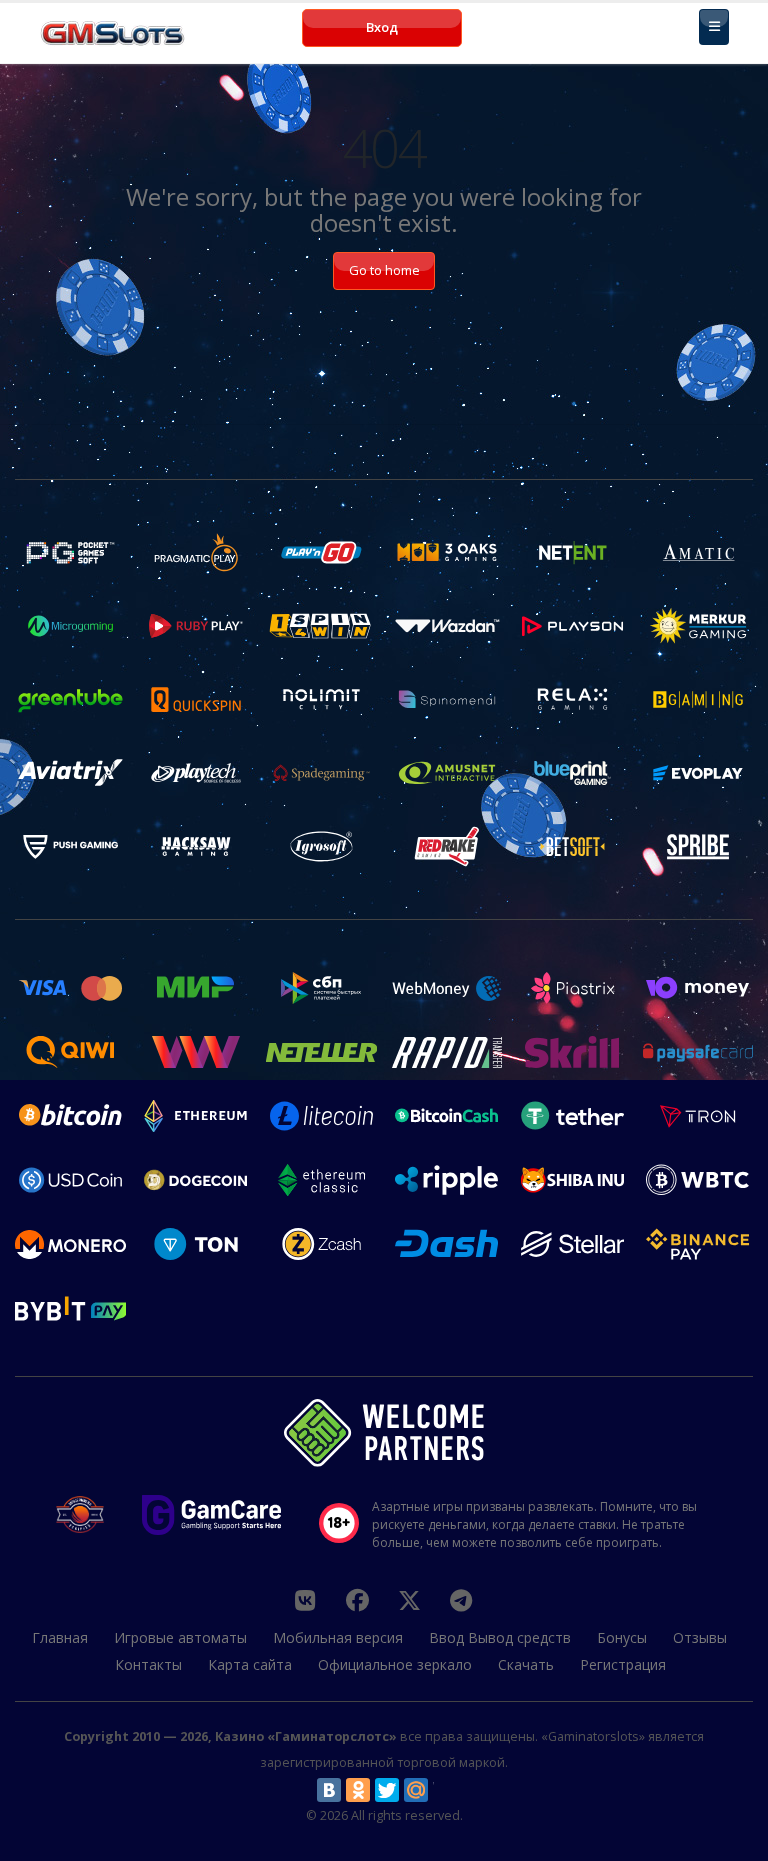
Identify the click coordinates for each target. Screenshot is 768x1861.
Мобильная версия (338, 1637)
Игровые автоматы (180, 1637)
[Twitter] (387, 1790)
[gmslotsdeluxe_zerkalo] (461, 1600)
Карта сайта (250, 1664)
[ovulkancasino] (357, 1600)
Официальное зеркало (395, 1664)
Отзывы (700, 1637)
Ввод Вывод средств (500, 1637)
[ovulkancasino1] (305, 1600)
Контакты (148, 1664)
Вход (382, 27)
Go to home (384, 270)
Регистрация (623, 1664)
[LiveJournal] (445, 1790)
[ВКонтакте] (329, 1790)
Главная (60, 1637)
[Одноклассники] (358, 1790)
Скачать (526, 1664)
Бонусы (622, 1637)
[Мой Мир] (416, 1790)
